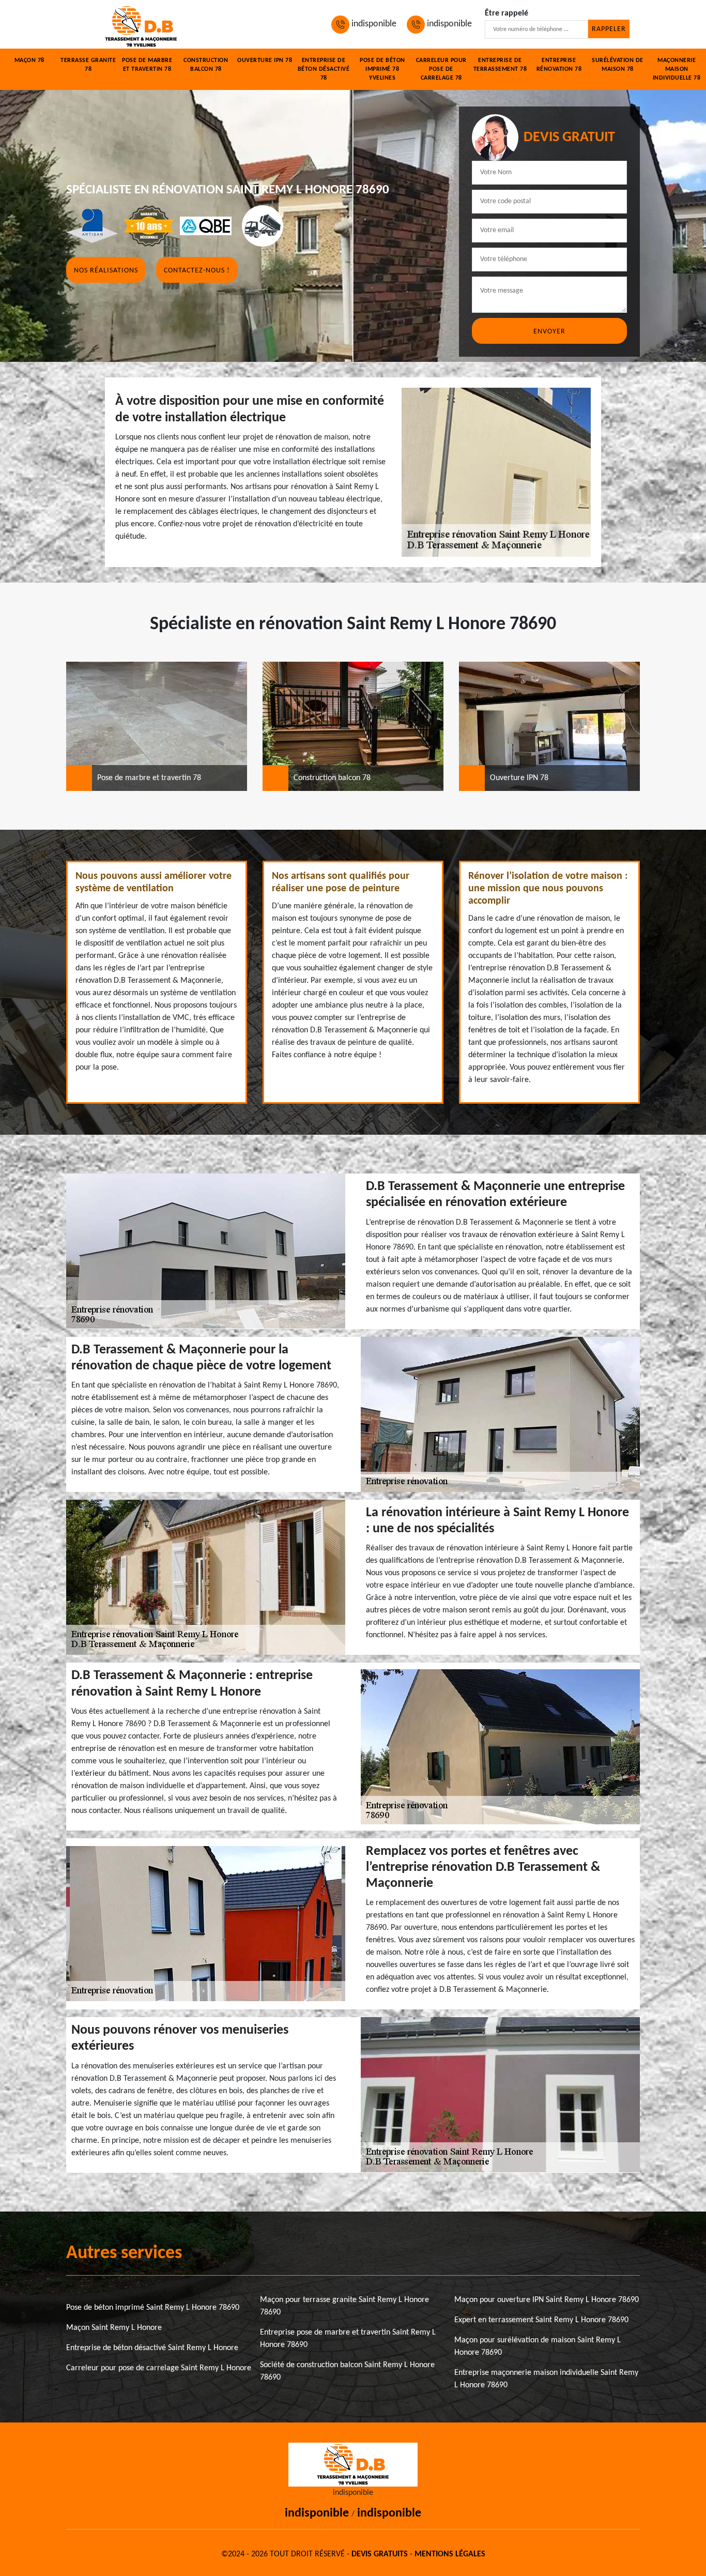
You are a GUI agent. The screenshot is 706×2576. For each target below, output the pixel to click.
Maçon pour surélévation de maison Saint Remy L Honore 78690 (538, 2346)
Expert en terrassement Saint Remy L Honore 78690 (541, 2320)
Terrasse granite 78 (88, 65)
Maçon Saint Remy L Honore (114, 2328)
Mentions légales (450, 2554)
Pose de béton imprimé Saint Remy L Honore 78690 (153, 2308)
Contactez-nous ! (197, 271)
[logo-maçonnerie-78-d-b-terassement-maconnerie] (141, 24)
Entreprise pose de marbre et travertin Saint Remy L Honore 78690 (348, 2339)
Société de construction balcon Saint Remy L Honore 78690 (347, 2371)
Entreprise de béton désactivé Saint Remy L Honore (152, 2348)
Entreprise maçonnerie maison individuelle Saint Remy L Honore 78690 (546, 2379)
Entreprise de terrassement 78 (500, 65)
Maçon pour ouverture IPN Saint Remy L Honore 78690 (547, 2300)
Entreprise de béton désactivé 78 (324, 69)
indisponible (373, 24)
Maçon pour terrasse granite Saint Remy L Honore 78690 (344, 2306)
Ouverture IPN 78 (265, 60)
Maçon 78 (29, 60)
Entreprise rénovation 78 (559, 65)
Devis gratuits (380, 2554)
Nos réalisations (106, 271)
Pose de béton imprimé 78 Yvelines (382, 69)
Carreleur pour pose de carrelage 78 (441, 69)
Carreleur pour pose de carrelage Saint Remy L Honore (159, 2368)
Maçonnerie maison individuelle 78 (677, 69)
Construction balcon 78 (206, 65)
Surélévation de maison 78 (618, 65)
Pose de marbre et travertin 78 (147, 65)
